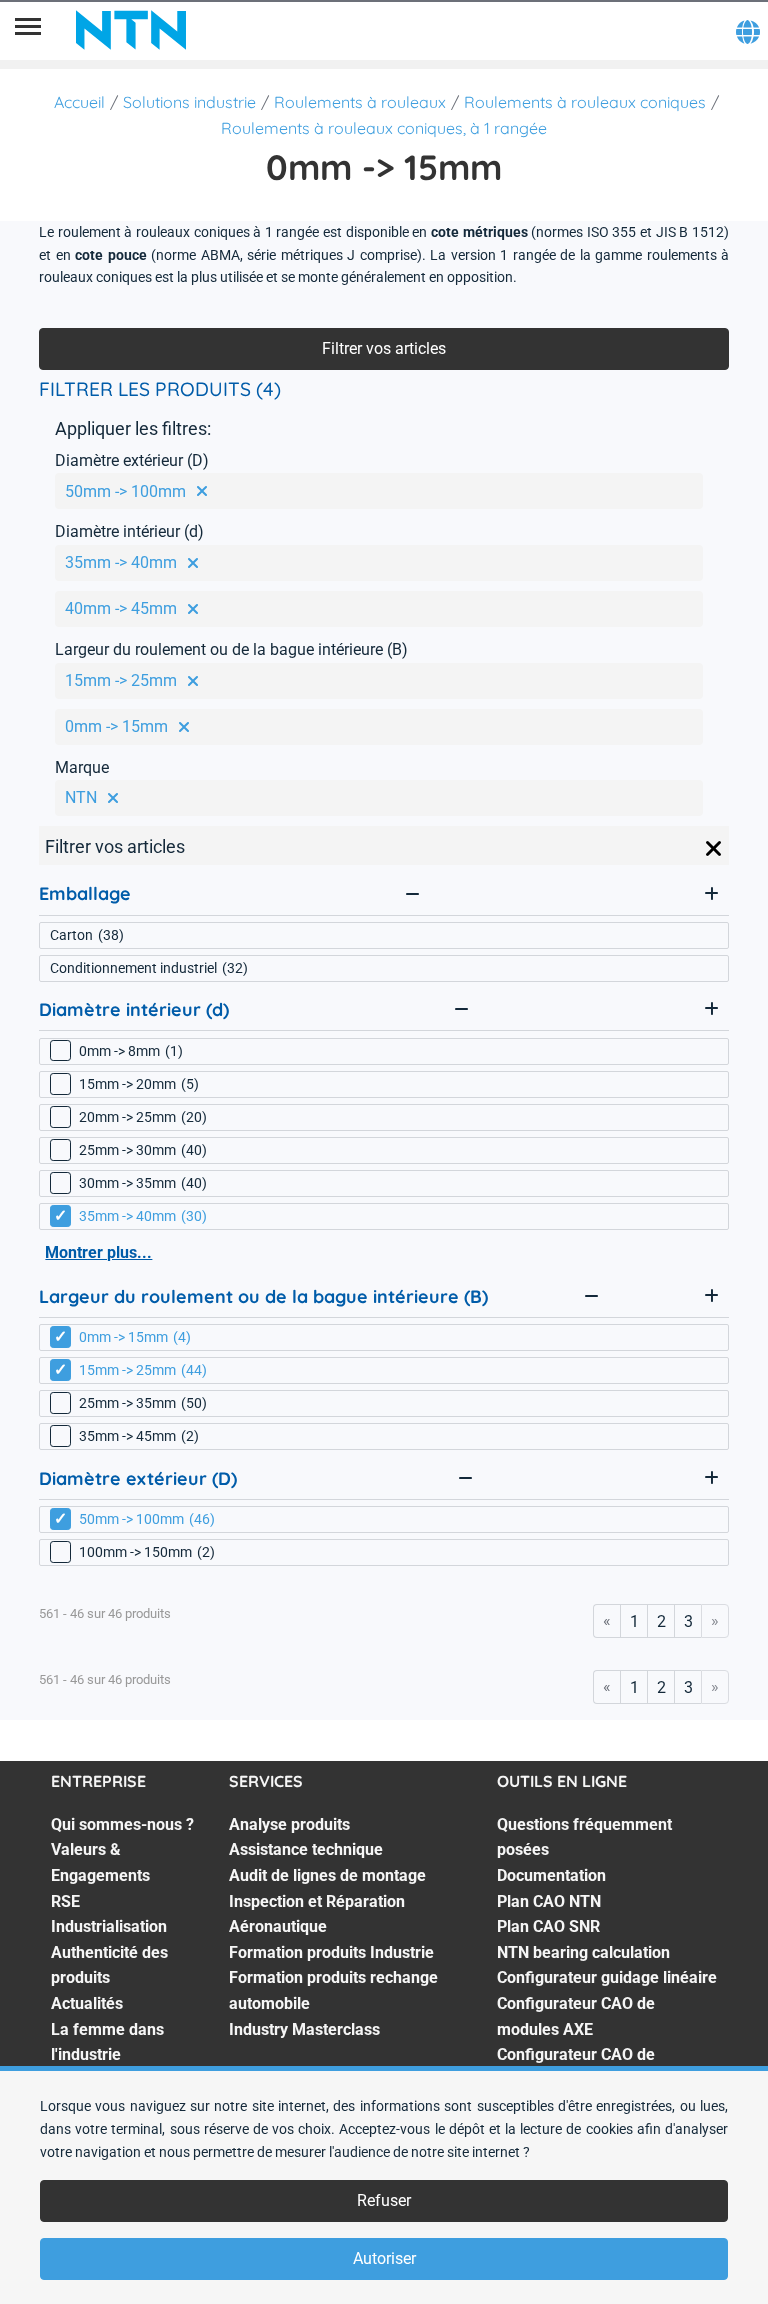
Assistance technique (306, 1849)
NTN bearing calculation (583, 1952)
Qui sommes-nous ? (122, 1824)
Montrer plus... (98, 1252)
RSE (65, 1901)
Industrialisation (109, 1926)
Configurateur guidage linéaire (607, 1977)
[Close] (714, 849)
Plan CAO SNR (548, 1926)
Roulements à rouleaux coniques (585, 102)
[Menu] (28, 30)
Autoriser (384, 2258)
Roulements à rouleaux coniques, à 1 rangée (384, 128)
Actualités (87, 2003)
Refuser (384, 2200)
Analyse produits (289, 1824)
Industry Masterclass (304, 2029)
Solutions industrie (189, 102)
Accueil (79, 102)
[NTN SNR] (131, 30)
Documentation (551, 1875)
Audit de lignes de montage (327, 1875)
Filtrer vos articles (384, 348)
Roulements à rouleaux (360, 102)
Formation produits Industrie (331, 1952)
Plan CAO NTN (549, 1901)
